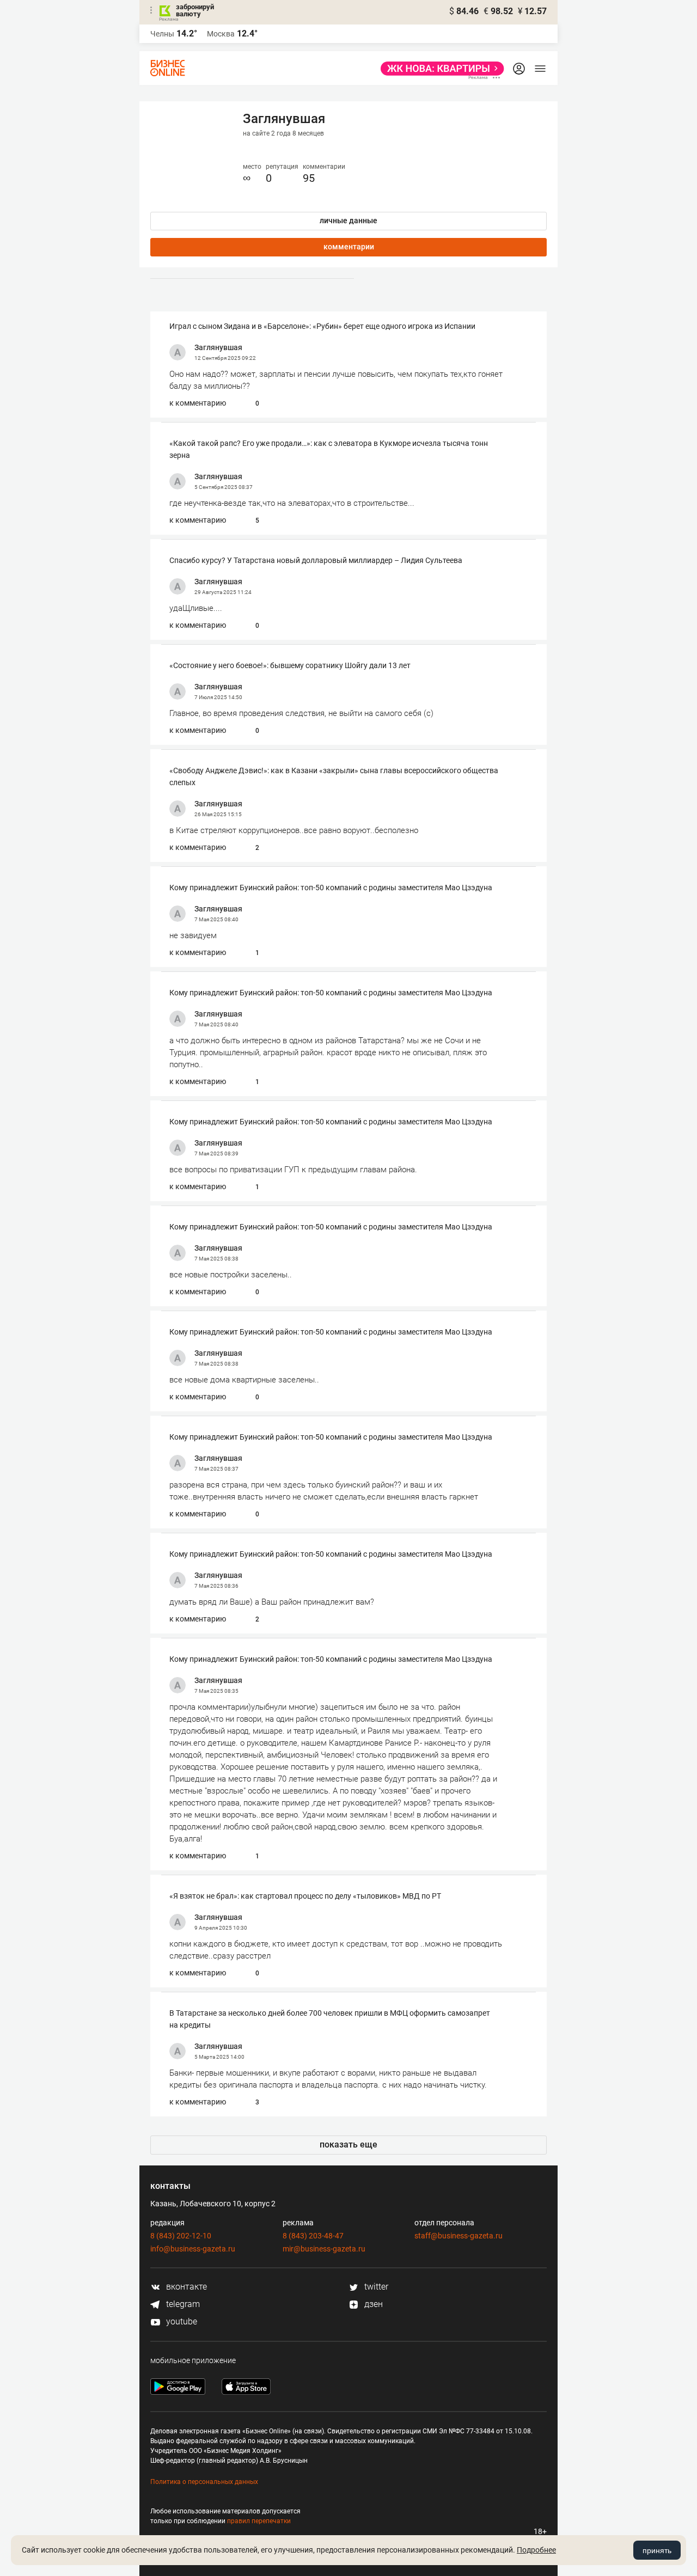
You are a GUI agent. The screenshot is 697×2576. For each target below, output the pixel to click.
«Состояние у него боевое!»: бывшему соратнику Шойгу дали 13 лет (290, 665)
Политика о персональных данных (204, 2482)
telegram (182, 2304)
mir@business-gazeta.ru (324, 2249)
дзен (372, 2304)
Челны (162, 34)
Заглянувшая (218, 347)
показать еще (348, 2144)
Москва (221, 34)
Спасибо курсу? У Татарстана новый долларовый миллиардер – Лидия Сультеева (316, 560)
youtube (181, 2321)
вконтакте (185, 2287)
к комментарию (198, 403)
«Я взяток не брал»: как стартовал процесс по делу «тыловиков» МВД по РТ (305, 1896)
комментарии (349, 247)
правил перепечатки (259, 2521)
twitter (375, 2287)
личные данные (348, 221)
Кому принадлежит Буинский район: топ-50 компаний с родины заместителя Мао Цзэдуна (331, 888)
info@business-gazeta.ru (193, 2249)
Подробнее (536, 2550)
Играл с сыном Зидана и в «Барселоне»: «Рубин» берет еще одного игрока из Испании (322, 326)
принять (657, 2550)
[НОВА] (439, 69)
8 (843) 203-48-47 (313, 2236)
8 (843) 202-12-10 (181, 2236)
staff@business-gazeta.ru (458, 2236)
